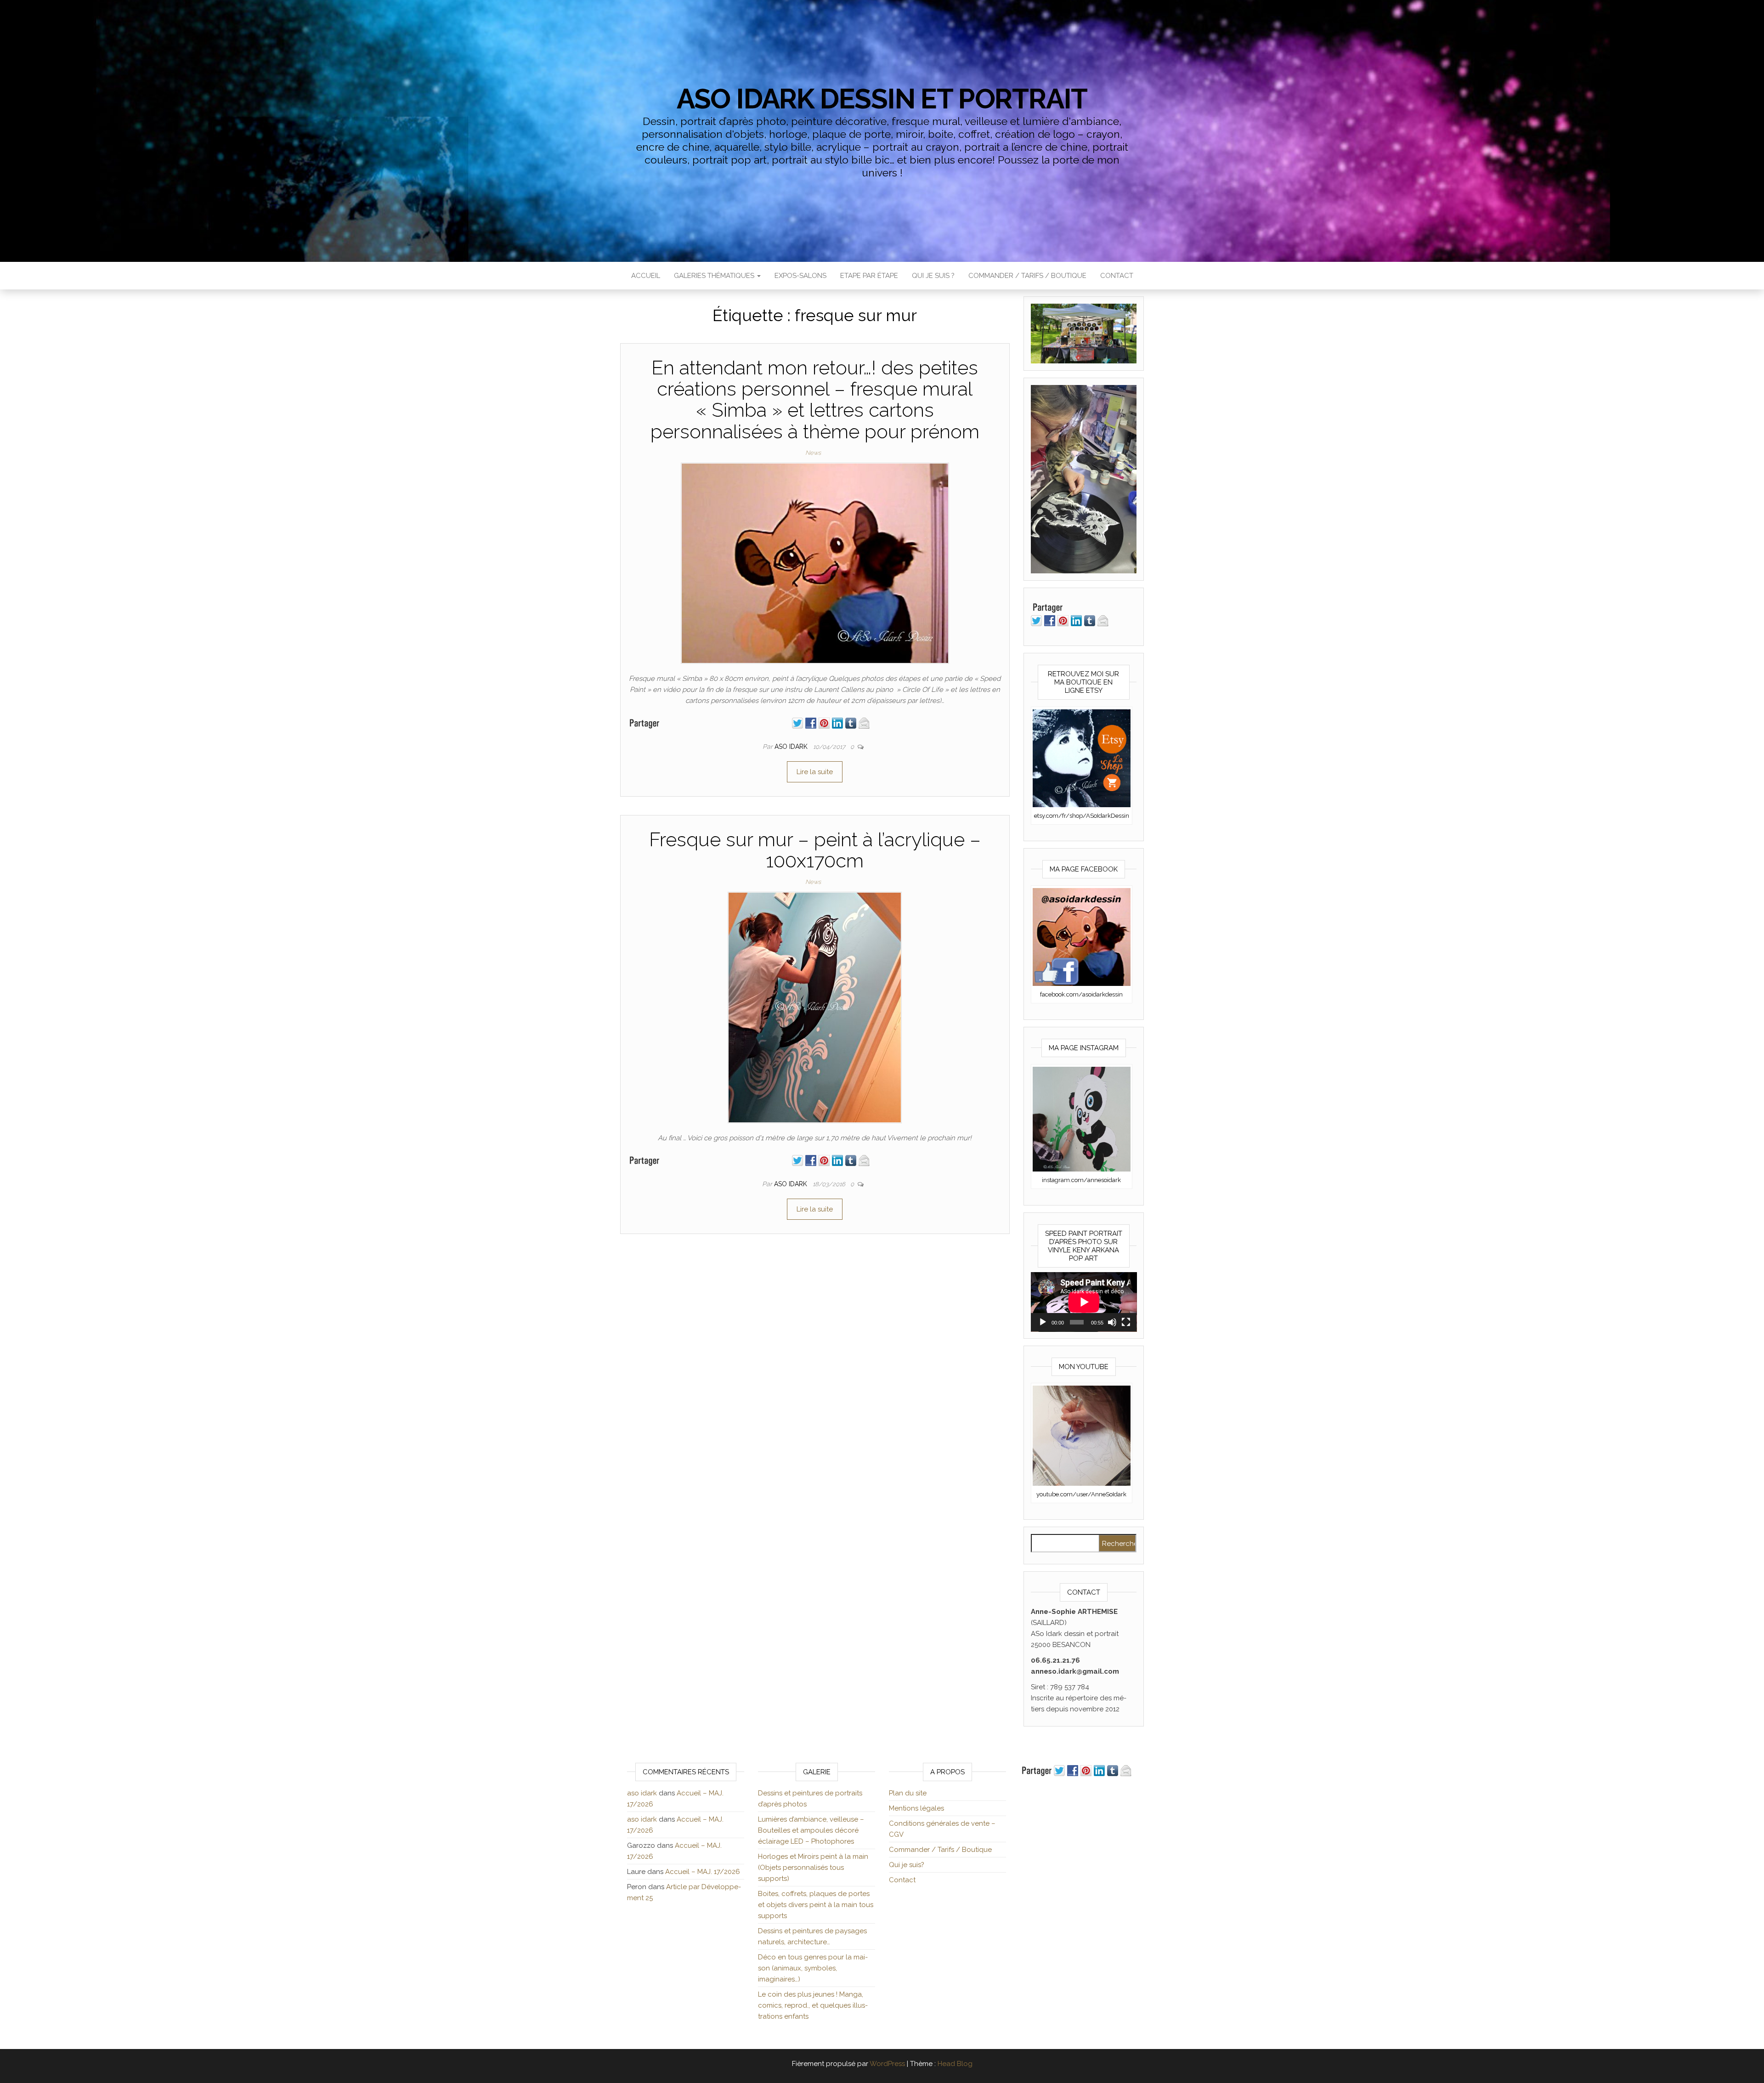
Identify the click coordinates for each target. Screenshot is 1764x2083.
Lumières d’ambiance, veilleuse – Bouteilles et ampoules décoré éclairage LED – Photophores (811, 1830)
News (813, 453)
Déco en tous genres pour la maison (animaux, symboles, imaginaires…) (813, 1968)
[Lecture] (1043, 1322)
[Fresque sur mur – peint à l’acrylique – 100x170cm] (815, 1007)
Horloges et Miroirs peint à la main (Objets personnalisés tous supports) (813, 1868)
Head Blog (955, 2064)
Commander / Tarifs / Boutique (1027, 276)
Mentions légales (916, 1808)
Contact (1117, 276)
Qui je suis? (907, 1865)
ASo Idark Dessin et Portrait (882, 99)
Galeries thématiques (715, 276)
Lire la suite (815, 772)
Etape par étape (869, 276)
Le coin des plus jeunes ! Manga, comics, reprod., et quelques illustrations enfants (813, 2005)
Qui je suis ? (933, 276)
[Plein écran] (1126, 1322)
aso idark (792, 747)
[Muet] (1112, 1322)
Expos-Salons (800, 276)
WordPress (887, 2064)
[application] (1084, 1302)
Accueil (646, 276)
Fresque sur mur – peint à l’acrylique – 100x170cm (815, 850)
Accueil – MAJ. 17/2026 (703, 1872)
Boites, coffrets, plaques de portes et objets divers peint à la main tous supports (816, 1905)
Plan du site (908, 1793)
